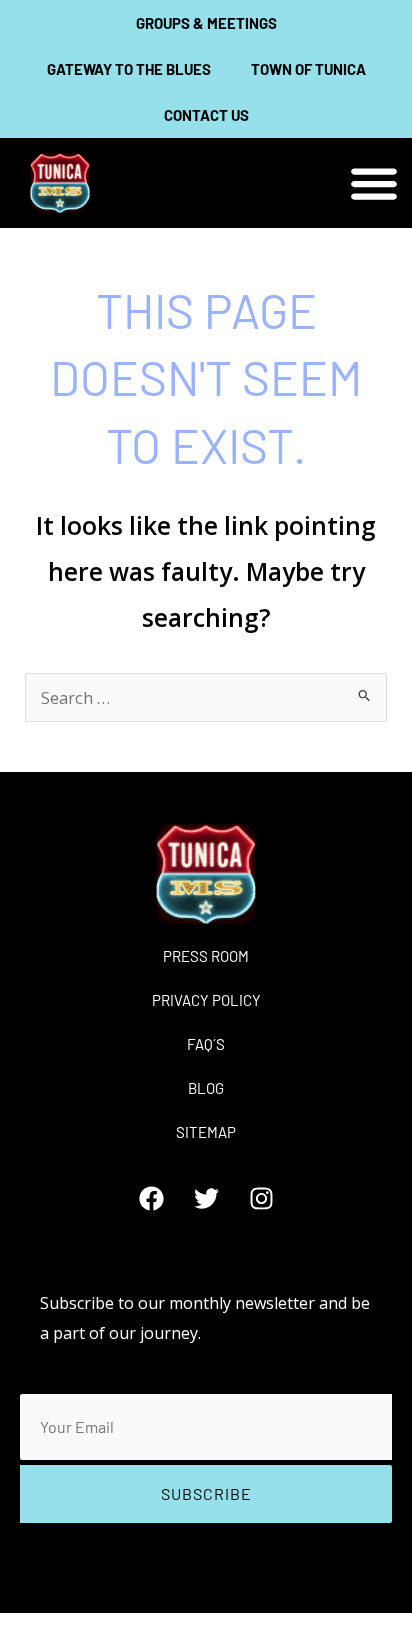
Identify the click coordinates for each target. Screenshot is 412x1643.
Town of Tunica (308, 69)
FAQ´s (206, 1044)
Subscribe (206, 1493)
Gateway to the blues (129, 69)
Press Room (206, 956)
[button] (374, 183)
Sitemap (206, 1132)
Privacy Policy (206, 1000)
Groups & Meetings (206, 23)
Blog (206, 1088)
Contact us (206, 115)
